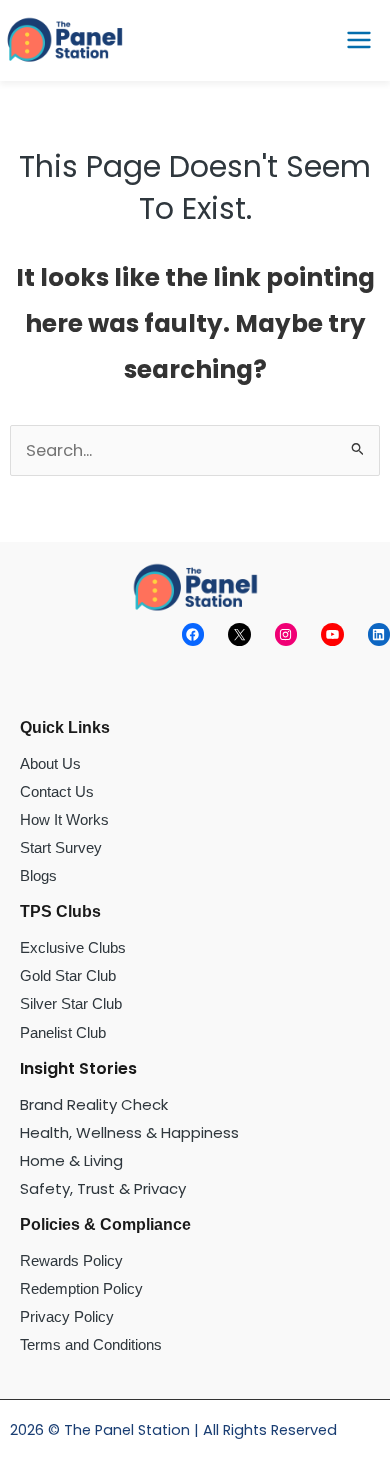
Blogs (38, 875)
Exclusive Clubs (73, 947)
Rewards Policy (71, 1260)
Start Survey (61, 847)
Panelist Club (63, 1032)
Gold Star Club (68, 975)
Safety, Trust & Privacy (103, 1188)
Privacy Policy (67, 1316)
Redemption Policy (81, 1288)
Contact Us (57, 791)
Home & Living (71, 1160)
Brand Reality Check (94, 1104)
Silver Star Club (71, 1003)
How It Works (64, 819)
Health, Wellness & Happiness (129, 1132)
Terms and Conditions (91, 1344)
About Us (50, 763)
